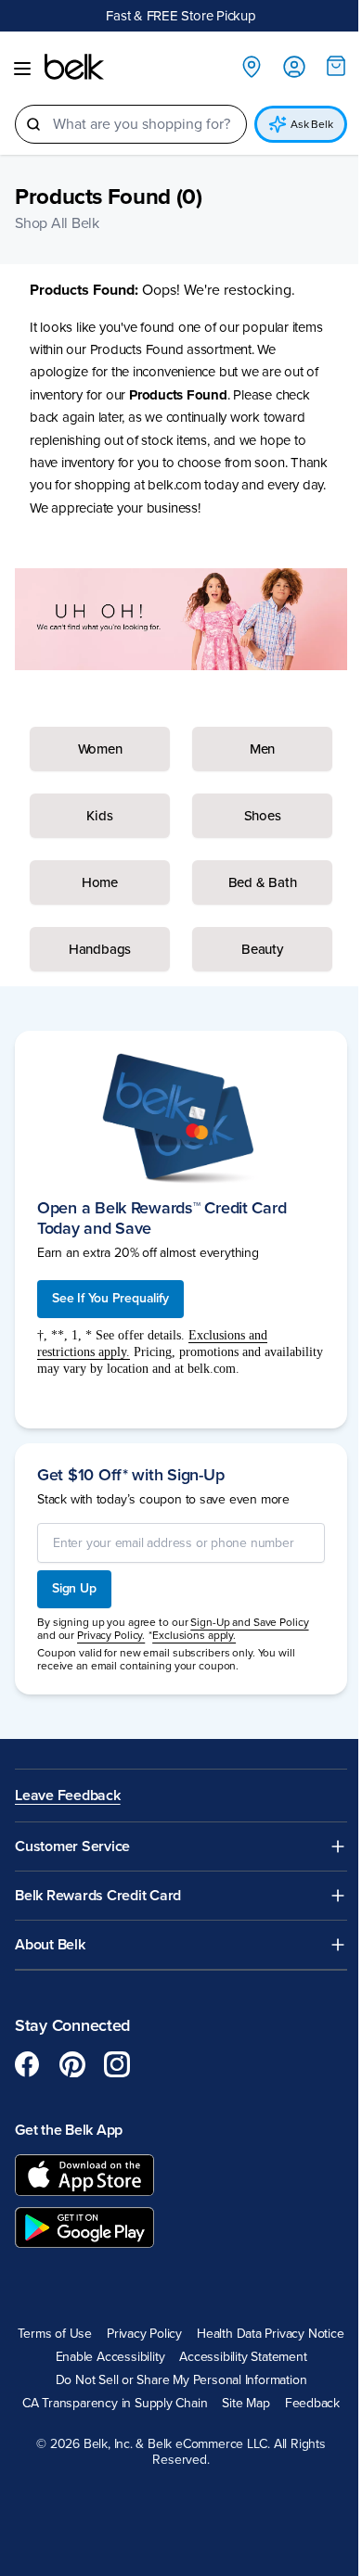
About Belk (50, 1945)
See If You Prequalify (110, 1298)
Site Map (246, 2404)
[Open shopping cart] (336, 66)
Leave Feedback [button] (68, 1796)
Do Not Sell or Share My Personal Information (181, 2380)
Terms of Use (54, 2334)
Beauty (262, 949)
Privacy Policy (144, 2334)
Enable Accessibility (110, 2357)
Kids (99, 816)
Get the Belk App (69, 2130)
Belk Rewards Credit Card (98, 1896)
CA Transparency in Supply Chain (115, 2404)
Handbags (100, 949)
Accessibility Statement (243, 2357)
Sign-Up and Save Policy (249, 1622)
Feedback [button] (312, 2404)
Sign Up (74, 1588)
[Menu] (22, 69)
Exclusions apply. (194, 1635)
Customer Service (72, 1847)
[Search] (33, 124)
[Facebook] (28, 2064)
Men (262, 749)
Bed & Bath (263, 882)
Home (100, 882)
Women (100, 749)
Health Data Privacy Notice (271, 2334)
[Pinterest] (72, 2064)
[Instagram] (117, 2064)
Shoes (263, 816)
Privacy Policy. (111, 1635)
